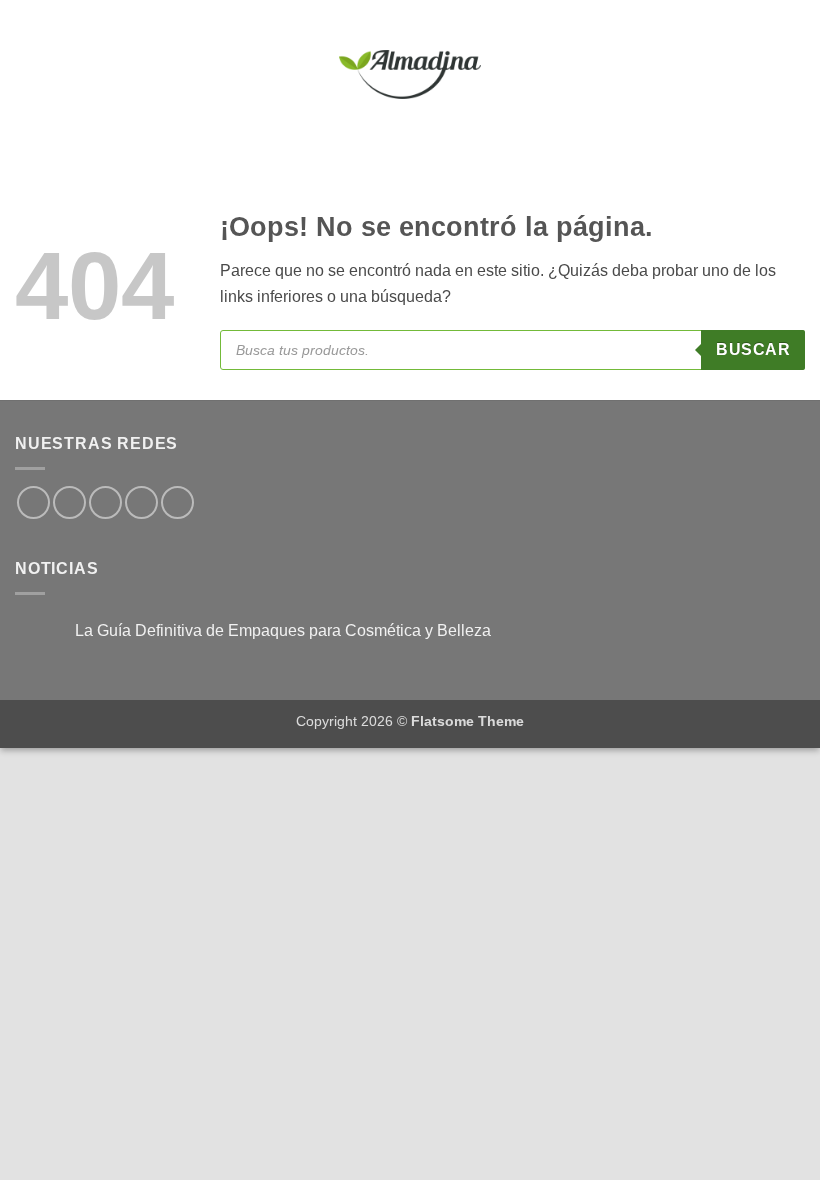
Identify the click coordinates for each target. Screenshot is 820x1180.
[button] (27, 74)
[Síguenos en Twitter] (105, 502)
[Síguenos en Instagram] (69, 502)
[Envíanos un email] (141, 502)
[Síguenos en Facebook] (33, 502)
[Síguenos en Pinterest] (177, 502)
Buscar (753, 349)
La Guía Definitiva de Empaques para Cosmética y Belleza (283, 630)
